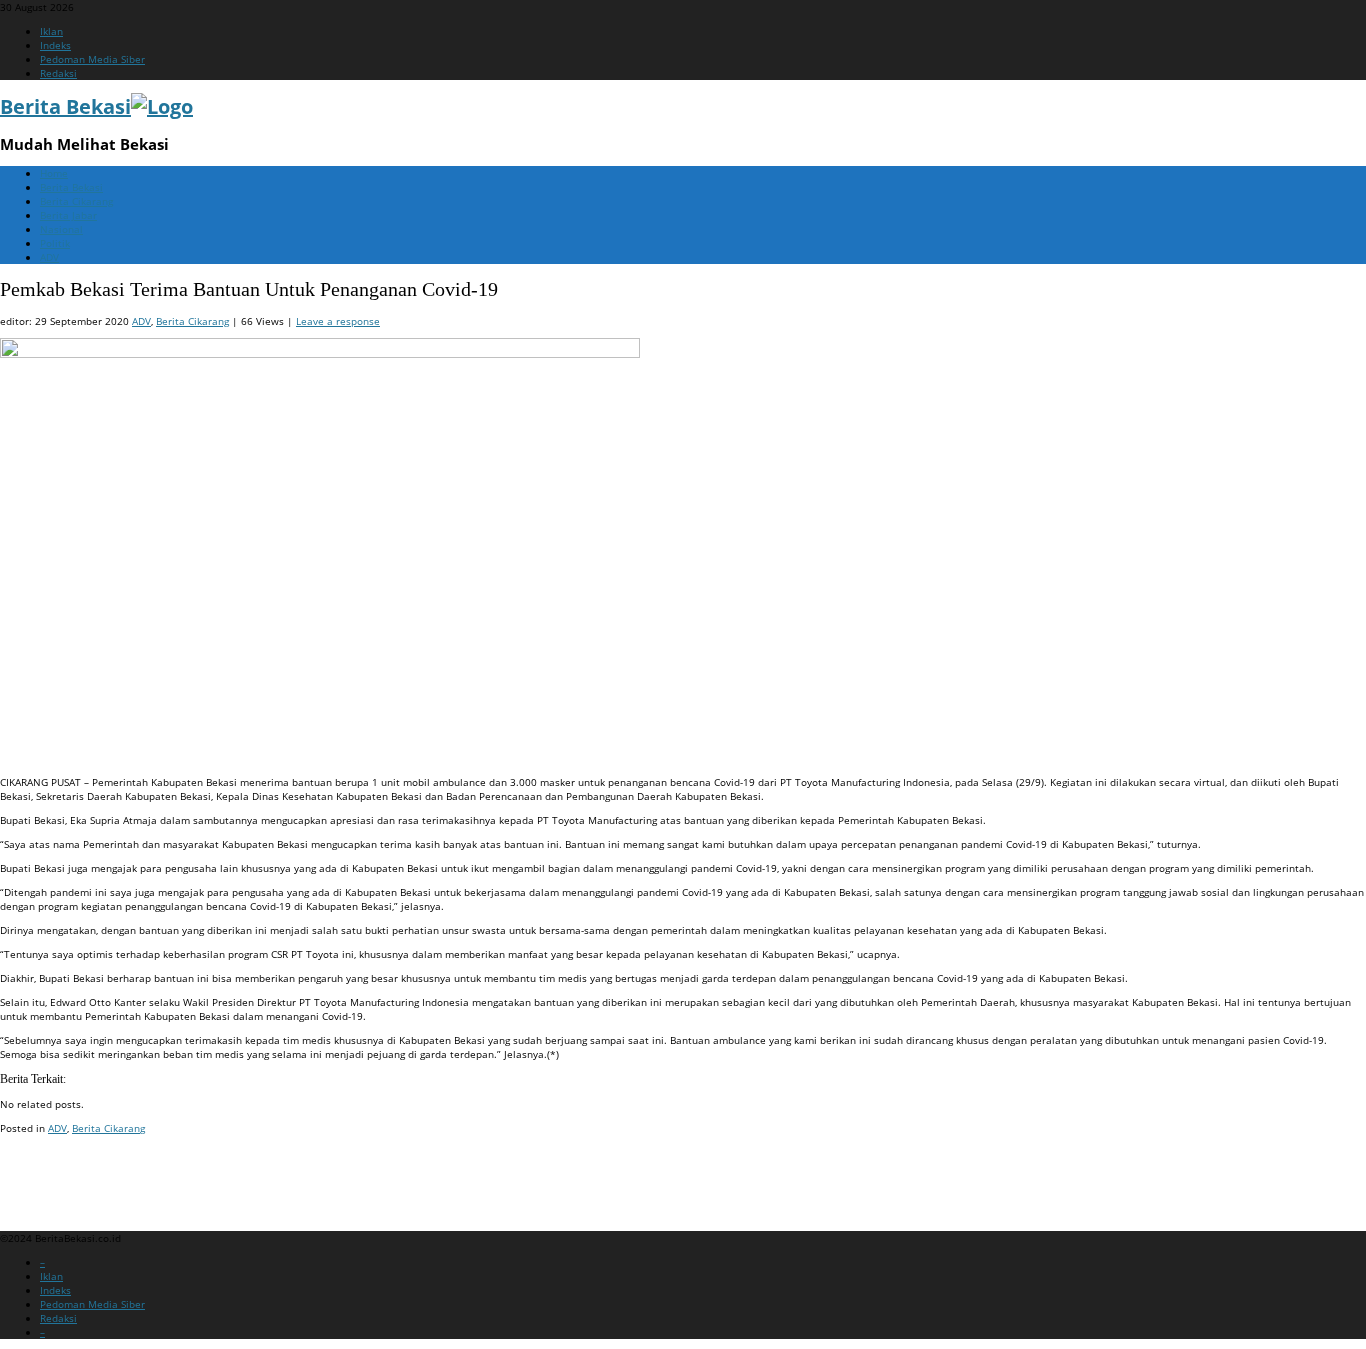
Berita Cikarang (76, 201)
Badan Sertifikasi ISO (49, 1166)
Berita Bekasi (71, 187)
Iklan (51, 31)
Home (54, 173)
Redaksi (58, 73)
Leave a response (338, 321)
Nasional (61, 229)
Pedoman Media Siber (92, 59)
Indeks (55, 45)
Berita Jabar (68, 215)
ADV (49, 257)
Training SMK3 (34, 1190)
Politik (55, 243)
